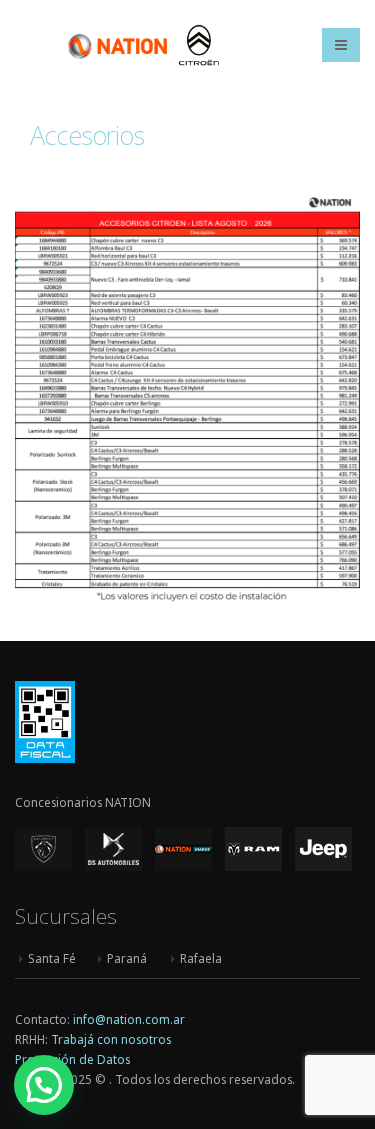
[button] (44, 1085)
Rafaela (201, 958)
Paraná (127, 958)
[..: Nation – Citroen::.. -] (144, 44)
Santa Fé (52, 958)
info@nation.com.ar (129, 1019)
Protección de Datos (72, 1059)
